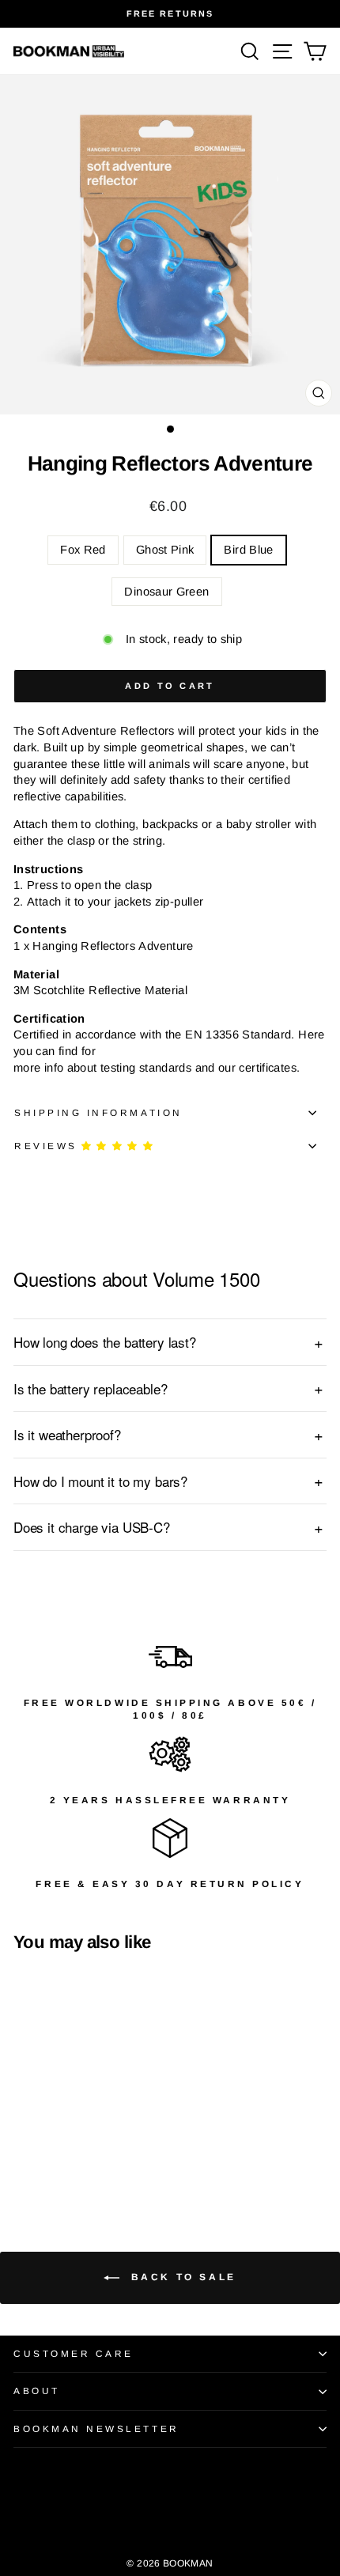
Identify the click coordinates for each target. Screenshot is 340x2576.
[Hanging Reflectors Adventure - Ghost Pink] (41, 2158)
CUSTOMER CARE (74, 2353)
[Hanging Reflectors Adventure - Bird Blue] (59, 2158)
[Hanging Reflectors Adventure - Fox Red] (23, 2158)
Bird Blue (248, 550)
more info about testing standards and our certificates (155, 1068)
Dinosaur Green (166, 592)
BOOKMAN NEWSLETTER (96, 2428)
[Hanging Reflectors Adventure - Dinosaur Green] (77, 2158)
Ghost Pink (165, 550)
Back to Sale (181, 2277)
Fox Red (83, 550)
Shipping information (98, 1112)
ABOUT (37, 2391)
